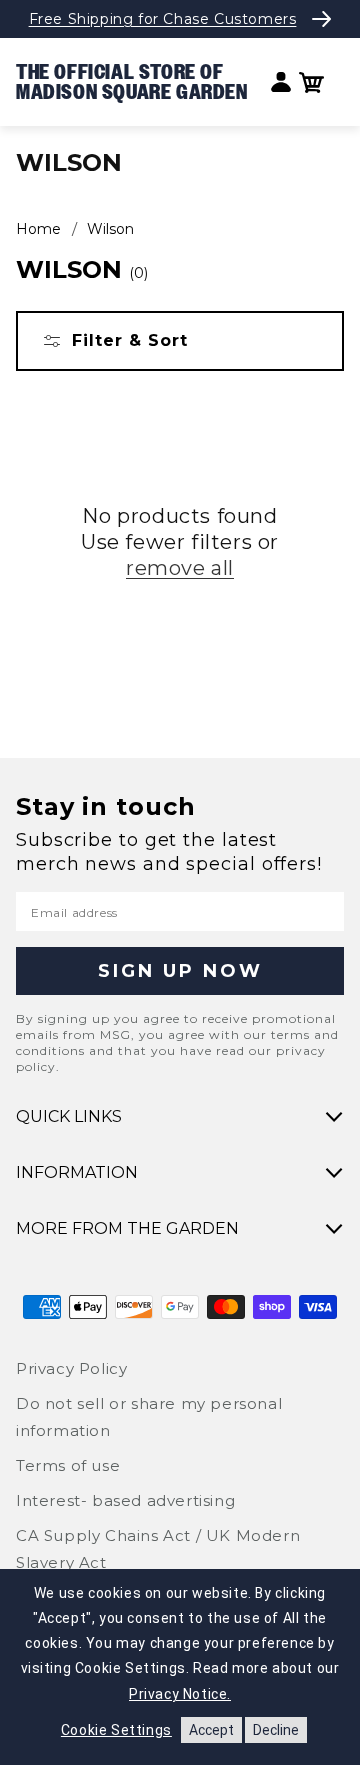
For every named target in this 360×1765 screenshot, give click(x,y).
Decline (276, 1730)
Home (38, 229)
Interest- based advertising (125, 1500)
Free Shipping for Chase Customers (163, 19)
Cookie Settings (116, 1730)
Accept (211, 1730)
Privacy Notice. (180, 1694)
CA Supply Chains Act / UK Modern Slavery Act (158, 1549)
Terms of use (68, 1465)
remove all (180, 568)
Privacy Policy (71, 1368)
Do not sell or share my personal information (149, 1417)
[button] (311, 82)
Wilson (110, 229)
